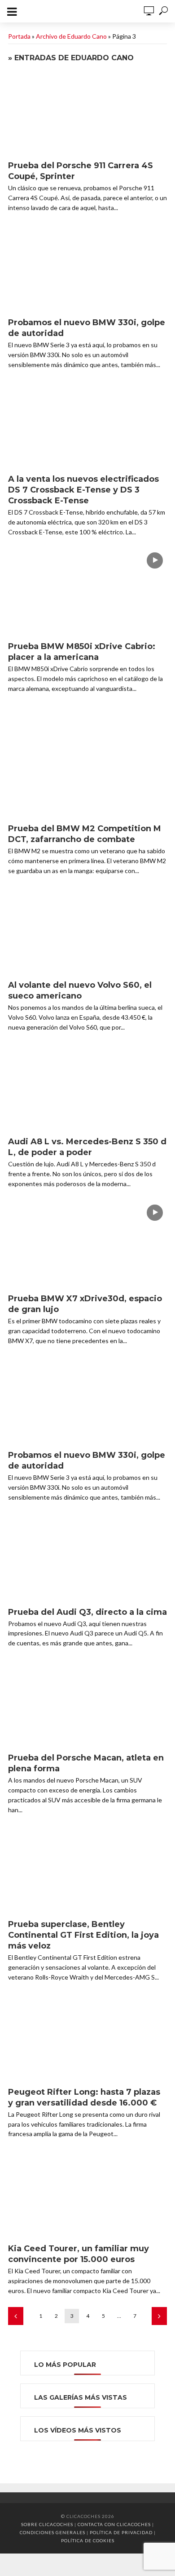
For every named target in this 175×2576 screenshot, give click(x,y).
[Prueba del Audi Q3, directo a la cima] (87, 1558)
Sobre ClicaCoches (47, 2524)
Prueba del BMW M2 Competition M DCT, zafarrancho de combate (85, 834)
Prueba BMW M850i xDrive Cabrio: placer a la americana (82, 652)
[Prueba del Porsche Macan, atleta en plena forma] (87, 1704)
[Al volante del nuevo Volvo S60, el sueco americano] (87, 932)
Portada (19, 36)
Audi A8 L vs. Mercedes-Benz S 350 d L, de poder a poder (87, 1147)
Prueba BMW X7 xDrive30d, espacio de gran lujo (85, 1304)
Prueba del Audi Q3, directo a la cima (87, 1612)
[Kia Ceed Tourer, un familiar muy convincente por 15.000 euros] (87, 2195)
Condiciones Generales (52, 2532)
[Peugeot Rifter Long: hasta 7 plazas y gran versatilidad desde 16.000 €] (87, 2038)
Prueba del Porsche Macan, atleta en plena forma (86, 1763)
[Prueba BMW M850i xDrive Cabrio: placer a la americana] (87, 593)
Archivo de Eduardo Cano (71, 36)
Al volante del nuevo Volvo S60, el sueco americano (80, 990)
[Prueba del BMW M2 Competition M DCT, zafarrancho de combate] (87, 775)
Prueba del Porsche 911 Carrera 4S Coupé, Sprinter (81, 171)
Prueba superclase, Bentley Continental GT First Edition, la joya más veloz (83, 1935)
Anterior (16, 2316)
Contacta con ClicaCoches (114, 2524)
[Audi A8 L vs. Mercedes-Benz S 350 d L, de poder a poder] (87, 1088)
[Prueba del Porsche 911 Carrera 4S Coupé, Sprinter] (87, 112)
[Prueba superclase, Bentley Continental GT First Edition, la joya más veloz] (87, 1871)
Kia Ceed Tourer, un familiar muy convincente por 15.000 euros (79, 2254)
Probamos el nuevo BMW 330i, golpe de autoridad (87, 328)
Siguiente (159, 2316)
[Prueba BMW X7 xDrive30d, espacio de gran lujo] (87, 1245)
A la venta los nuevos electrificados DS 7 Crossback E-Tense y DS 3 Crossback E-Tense (83, 490)
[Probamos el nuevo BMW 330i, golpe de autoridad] (87, 269)
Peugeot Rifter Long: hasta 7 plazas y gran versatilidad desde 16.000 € (84, 2097)
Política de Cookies (88, 2540)
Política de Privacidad (121, 2532)
